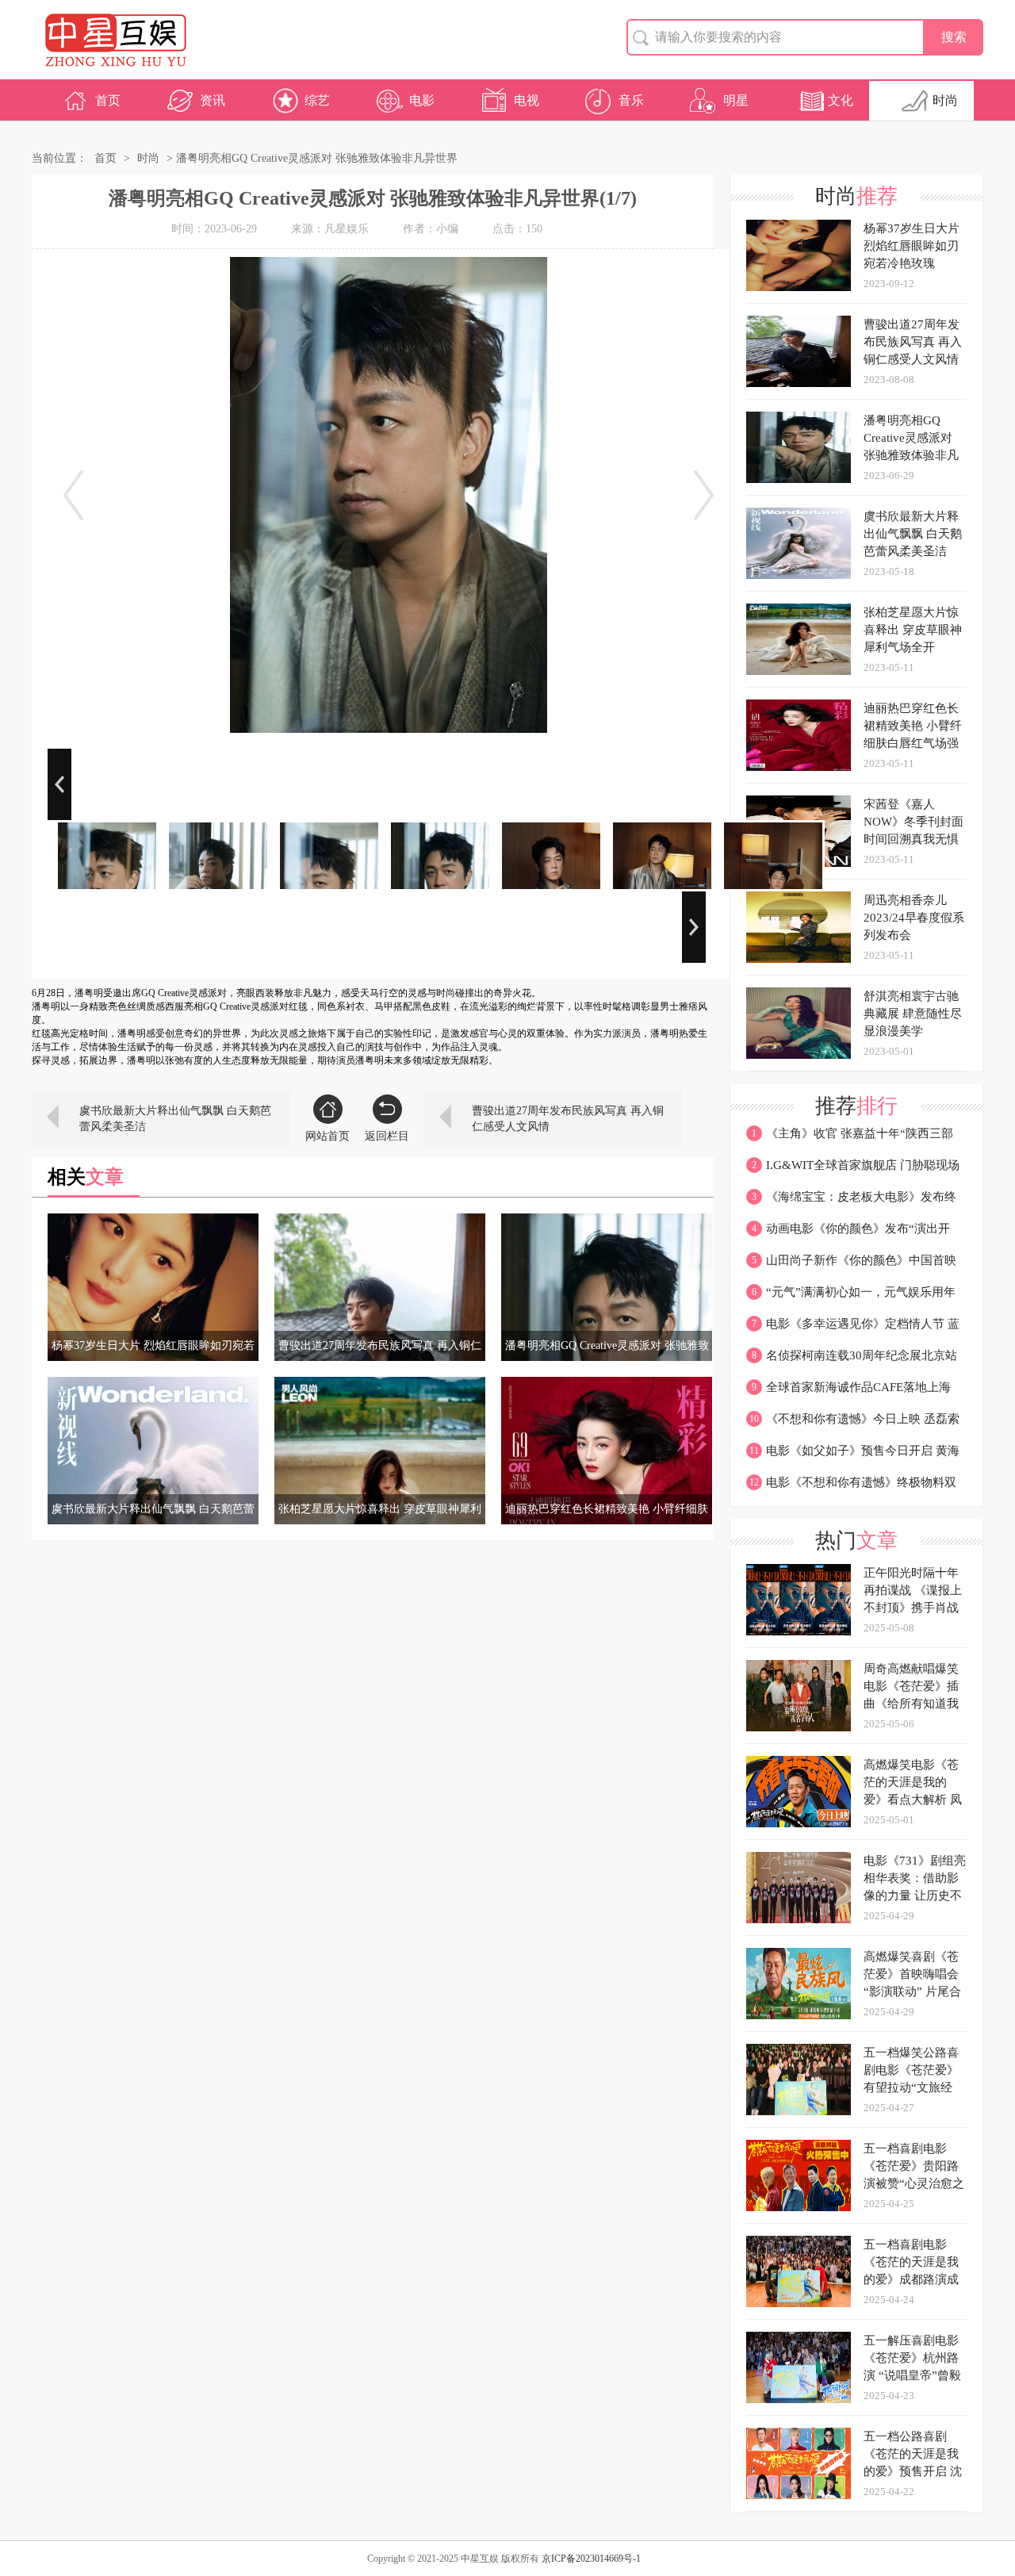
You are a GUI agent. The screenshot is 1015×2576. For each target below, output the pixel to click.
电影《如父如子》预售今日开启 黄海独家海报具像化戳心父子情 (853, 1455)
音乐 (631, 100)
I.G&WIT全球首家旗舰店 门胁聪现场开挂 (853, 1170)
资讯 (213, 100)
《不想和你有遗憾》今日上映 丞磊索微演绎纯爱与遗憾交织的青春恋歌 (853, 1424)
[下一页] (704, 495)
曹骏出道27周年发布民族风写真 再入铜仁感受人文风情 (568, 1119)
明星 (736, 100)
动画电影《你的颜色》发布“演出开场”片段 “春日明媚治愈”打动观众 (848, 1233)
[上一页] (73, 495)
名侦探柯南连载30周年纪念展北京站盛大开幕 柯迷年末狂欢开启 (852, 1360)
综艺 (317, 100)
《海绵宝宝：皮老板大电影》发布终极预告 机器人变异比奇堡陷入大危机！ (851, 1202)
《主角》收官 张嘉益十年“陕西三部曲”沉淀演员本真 (850, 1138)
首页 (108, 100)
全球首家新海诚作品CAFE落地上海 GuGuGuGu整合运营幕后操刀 (848, 1392)
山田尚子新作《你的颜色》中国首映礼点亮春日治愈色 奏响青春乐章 (851, 1265)
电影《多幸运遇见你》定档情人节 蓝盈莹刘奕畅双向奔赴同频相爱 (853, 1328)
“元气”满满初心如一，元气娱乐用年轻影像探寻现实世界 (851, 1297)
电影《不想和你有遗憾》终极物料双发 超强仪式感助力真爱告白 (851, 1487)
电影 (422, 100)
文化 (841, 100)
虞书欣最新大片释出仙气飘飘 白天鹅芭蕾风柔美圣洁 (175, 1119)
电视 (527, 100)
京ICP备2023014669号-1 (591, 2559)
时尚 (945, 100)
